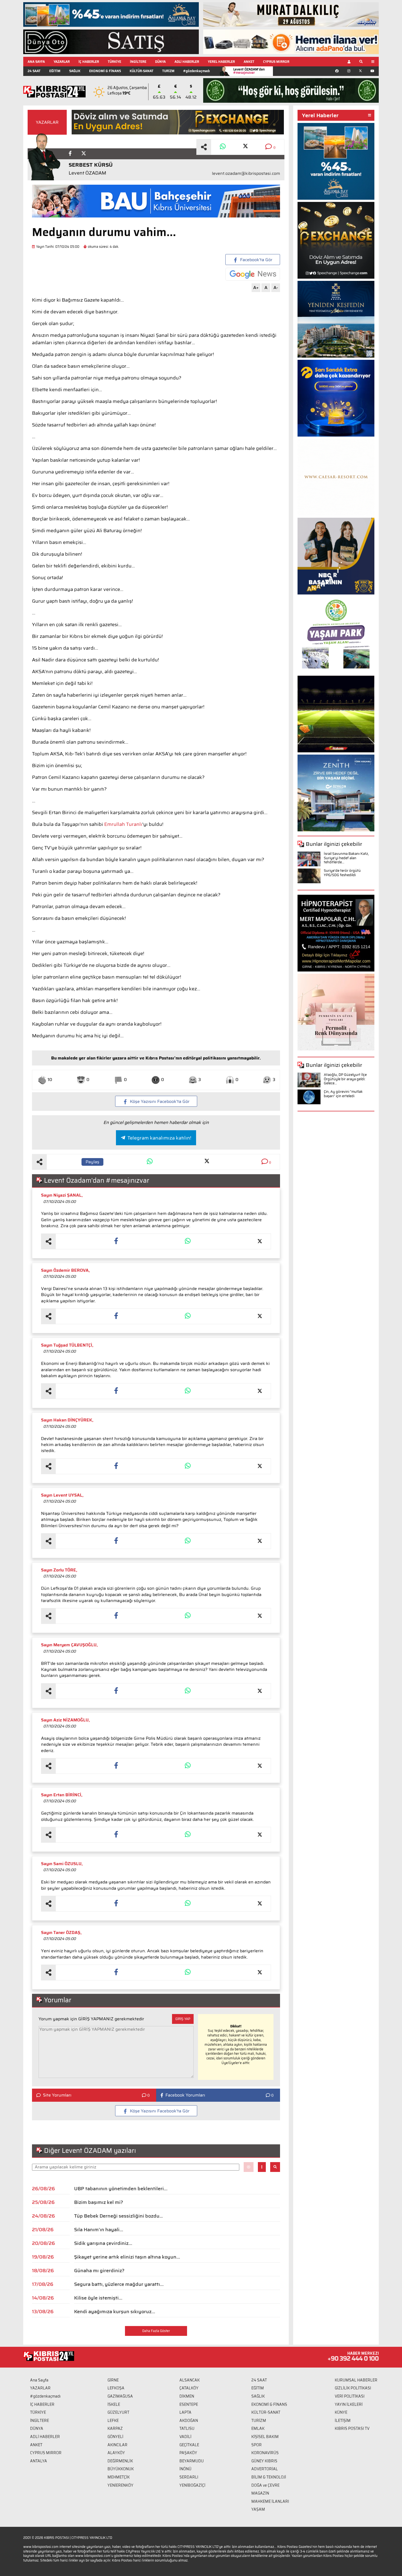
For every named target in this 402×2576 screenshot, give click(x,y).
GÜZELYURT (118, 2412)
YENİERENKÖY (120, 2485)
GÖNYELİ (115, 2437)
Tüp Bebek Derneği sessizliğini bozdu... (118, 2216)
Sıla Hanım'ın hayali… (99, 2230)
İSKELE (114, 2404)
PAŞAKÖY (188, 2453)
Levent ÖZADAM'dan (249, 71)
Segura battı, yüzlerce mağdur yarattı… (119, 2284)
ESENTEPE (189, 2404)
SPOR (257, 2445)
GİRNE (113, 2380)
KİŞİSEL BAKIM (265, 2437)
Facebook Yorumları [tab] (185, 2095)
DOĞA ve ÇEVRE (265, 2485)
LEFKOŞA (116, 2388)
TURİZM (168, 71)
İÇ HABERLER (89, 62)
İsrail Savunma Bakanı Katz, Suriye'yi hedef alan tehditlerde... (346, 858)
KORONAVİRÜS (265, 2453)
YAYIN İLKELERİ (349, 2404)
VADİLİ (185, 2437)
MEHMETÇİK (119, 2477)
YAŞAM (258, 2509)
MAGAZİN (260, 2493)
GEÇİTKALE (189, 2445)
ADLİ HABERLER (187, 62)
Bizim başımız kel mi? (99, 2202)
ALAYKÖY (116, 2453)
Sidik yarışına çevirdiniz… (103, 2243)
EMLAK (258, 2428)
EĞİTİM (55, 71)
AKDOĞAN (189, 2421)
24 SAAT (34, 71)
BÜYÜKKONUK (121, 2469)
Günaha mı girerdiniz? (99, 2271)
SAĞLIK (75, 71)
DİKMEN (187, 2396)
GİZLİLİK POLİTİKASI (353, 2388)
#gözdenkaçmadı (196, 71)
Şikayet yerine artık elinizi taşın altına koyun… (127, 2257)
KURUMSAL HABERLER (356, 2380)
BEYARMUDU (192, 2461)
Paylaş (92, 1162)
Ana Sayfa (39, 2380)
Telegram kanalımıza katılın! (159, 1138)
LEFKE (113, 2421)
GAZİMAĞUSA (120, 2396)
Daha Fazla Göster (156, 2331)
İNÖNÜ (185, 2469)
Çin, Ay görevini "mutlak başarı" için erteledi (343, 1094)
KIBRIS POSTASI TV (352, 2428)
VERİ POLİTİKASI (350, 2396)
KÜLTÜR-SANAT (142, 71)
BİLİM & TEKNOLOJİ (269, 2477)
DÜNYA (160, 62)
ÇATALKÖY (189, 2388)
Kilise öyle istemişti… (98, 2298)
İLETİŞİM (343, 2421)
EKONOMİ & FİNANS (105, 71)
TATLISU (187, 2428)
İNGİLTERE (138, 62)
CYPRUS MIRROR (276, 62)
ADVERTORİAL (265, 2469)
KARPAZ (115, 2428)
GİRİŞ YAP (183, 2019)
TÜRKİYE (114, 62)
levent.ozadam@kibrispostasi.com (246, 173)
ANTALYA (39, 2461)
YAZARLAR (62, 62)
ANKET (249, 62)
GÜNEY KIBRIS (264, 2461)
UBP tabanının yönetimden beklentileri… (121, 2189)
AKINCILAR (117, 2445)
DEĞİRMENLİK (120, 2461)
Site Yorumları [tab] (57, 2095)
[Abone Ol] (253, 274)
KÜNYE (341, 2412)
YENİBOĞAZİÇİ (192, 2485)
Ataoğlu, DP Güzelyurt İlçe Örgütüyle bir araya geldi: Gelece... (345, 1079)
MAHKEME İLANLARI (270, 2501)
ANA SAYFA (36, 62)
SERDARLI (189, 2477)
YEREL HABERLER (221, 62)
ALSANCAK (190, 2380)
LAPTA (185, 2412)
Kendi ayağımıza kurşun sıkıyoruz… (115, 2312)
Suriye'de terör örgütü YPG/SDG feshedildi (342, 873)
